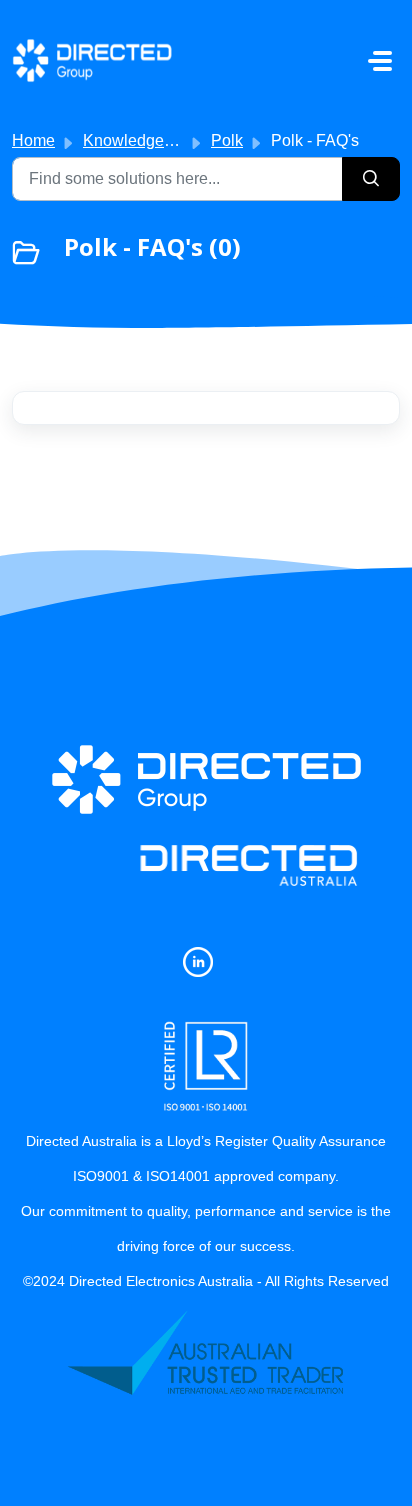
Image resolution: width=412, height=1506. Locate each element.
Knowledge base (143, 140)
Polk (227, 140)
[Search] (371, 179)
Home (33, 140)
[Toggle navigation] (380, 61)
